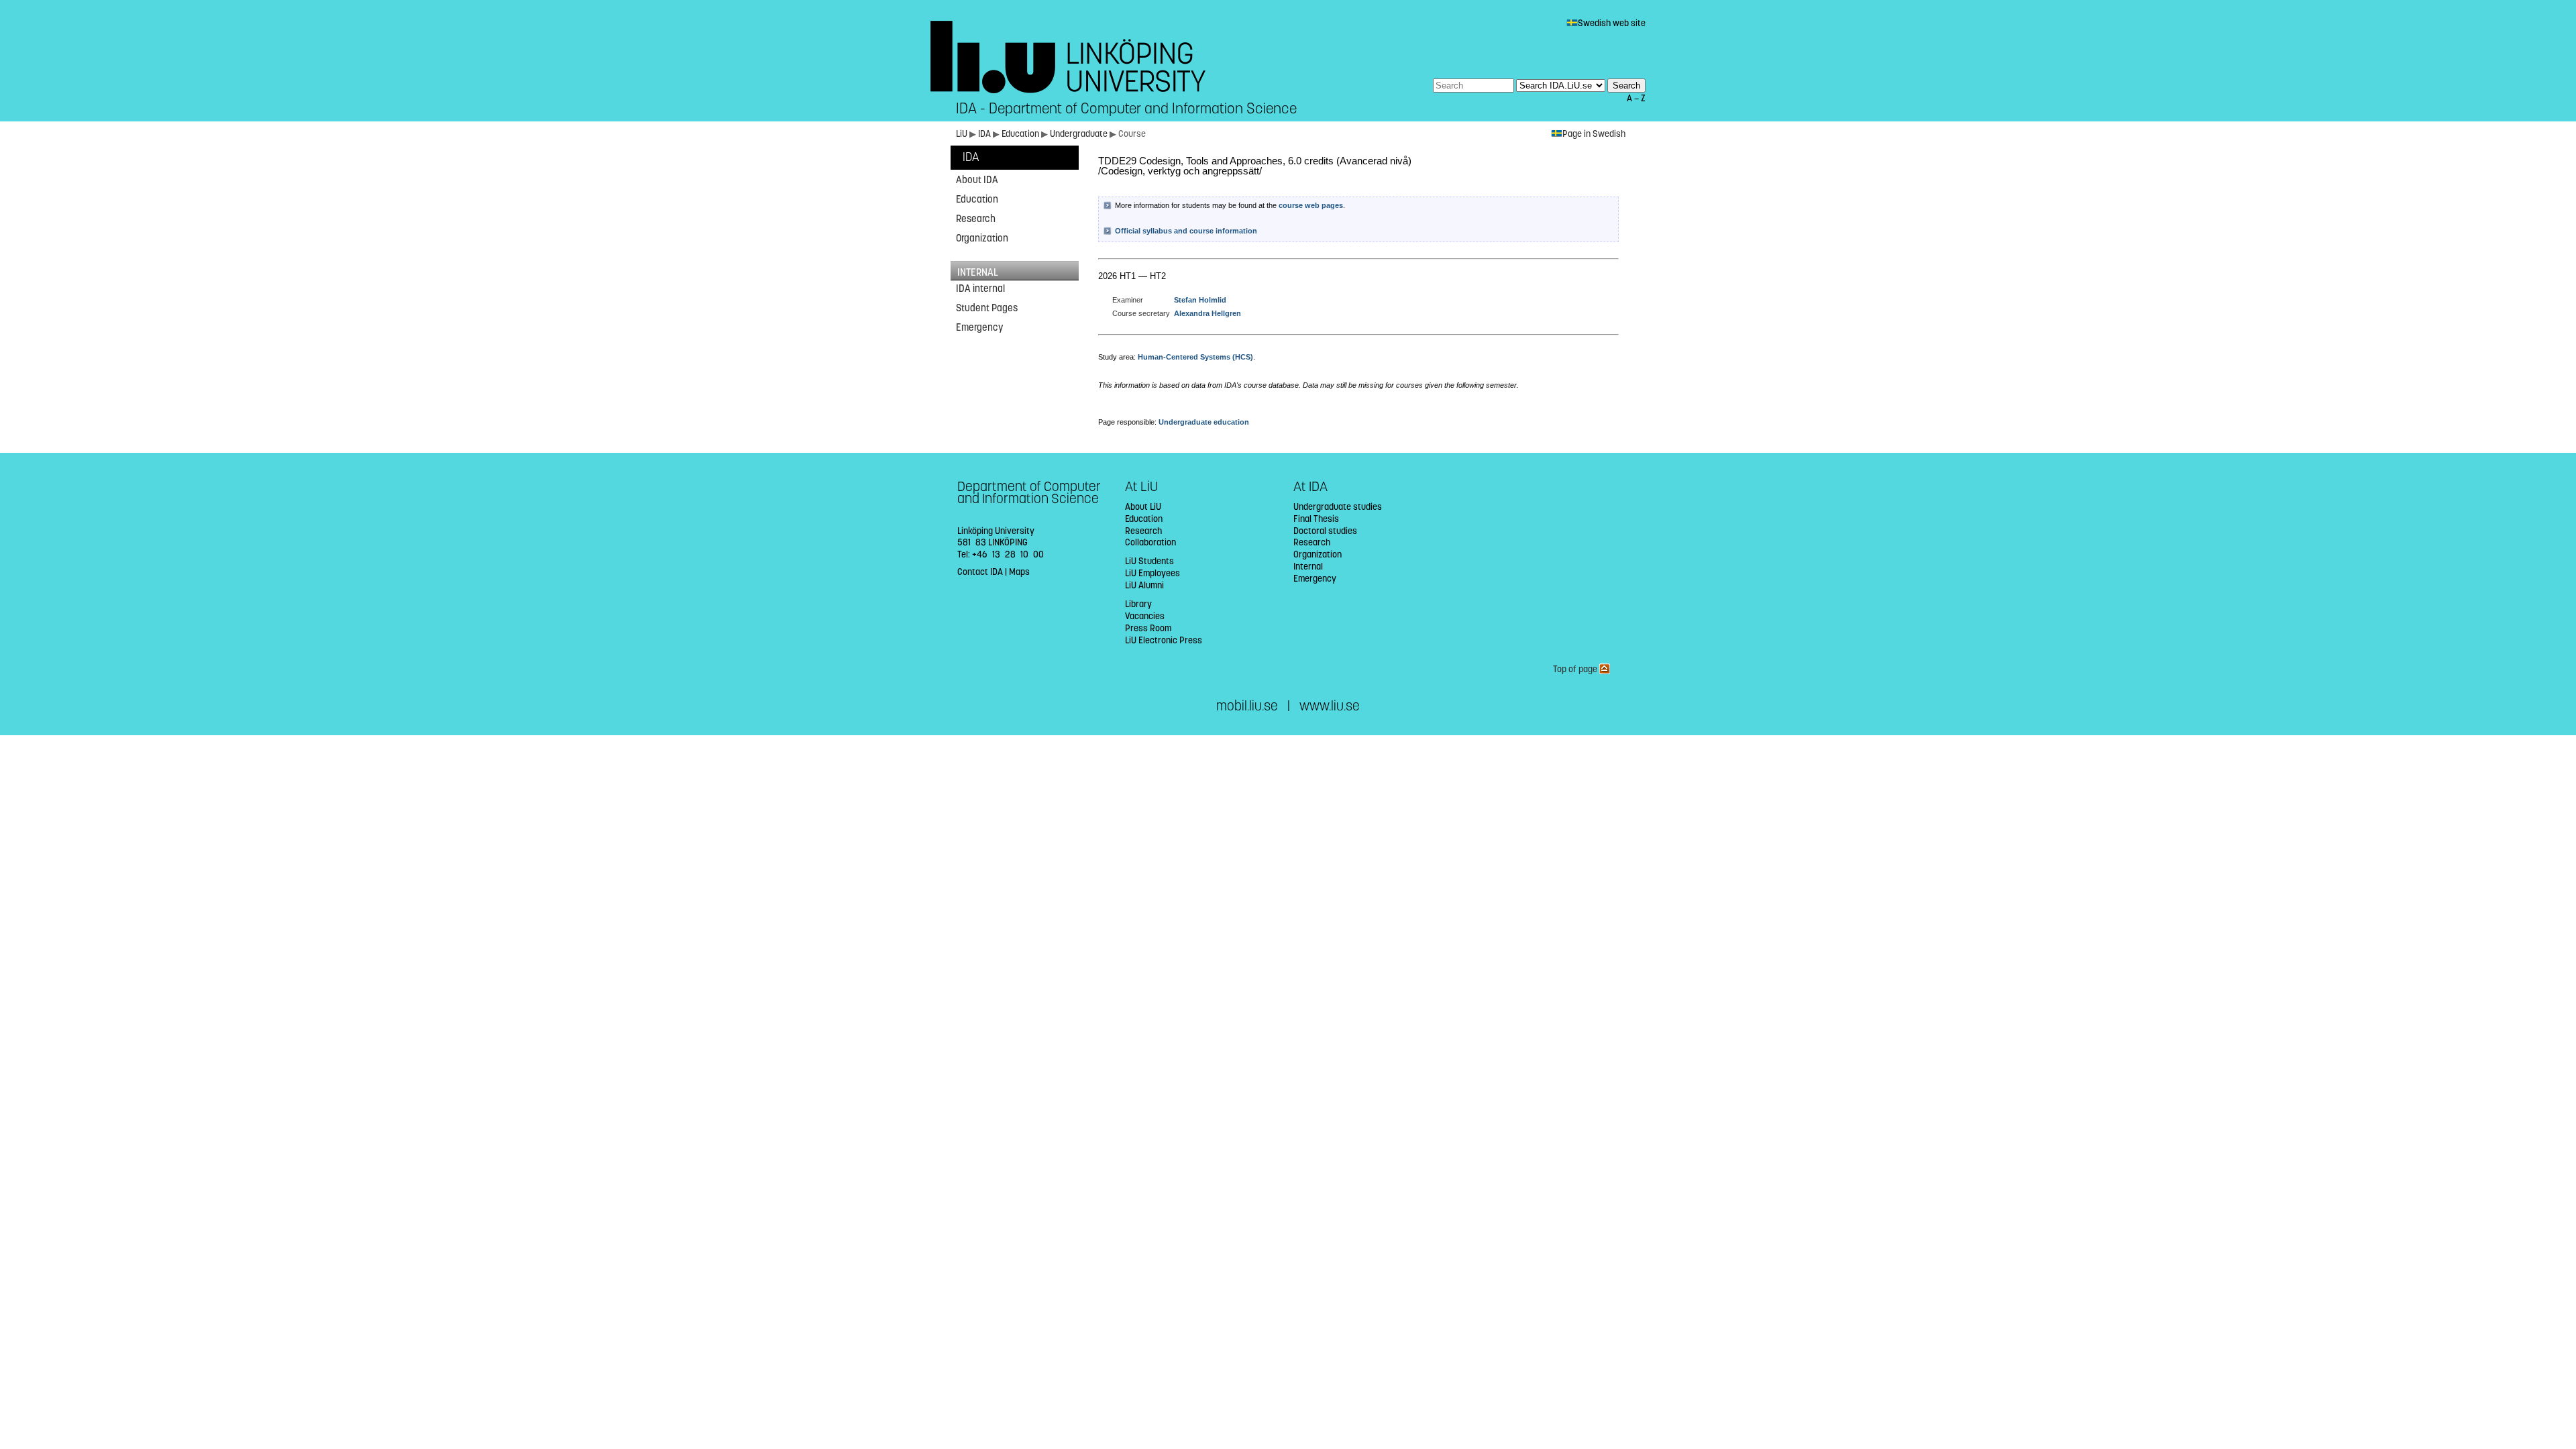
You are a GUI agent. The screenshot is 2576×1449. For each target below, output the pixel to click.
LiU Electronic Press (1164, 640)
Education (1021, 134)
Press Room (1148, 628)
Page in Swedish (1594, 134)
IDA (985, 134)
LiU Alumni (1144, 585)
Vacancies (1145, 616)
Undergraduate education (1204, 422)
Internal (1308, 567)
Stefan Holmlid (1200, 300)
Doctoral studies (1325, 531)
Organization (982, 238)
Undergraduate (1080, 134)
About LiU (1143, 507)
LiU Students (1149, 561)
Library (1138, 604)
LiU (962, 134)
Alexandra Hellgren (1207, 313)
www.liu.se (1330, 706)
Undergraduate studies (1338, 507)
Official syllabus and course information (1186, 231)
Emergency (979, 327)
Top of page (1576, 669)
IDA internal (980, 288)
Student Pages (987, 308)
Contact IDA (980, 572)
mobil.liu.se (1247, 706)
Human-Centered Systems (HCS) (1195, 357)
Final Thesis (1316, 519)
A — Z (1636, 98)
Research (976, 219)
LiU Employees (1152, 573)
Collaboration (1150, 542)
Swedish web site (1612, 23)
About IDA (977, 180)
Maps (1019, 572)
